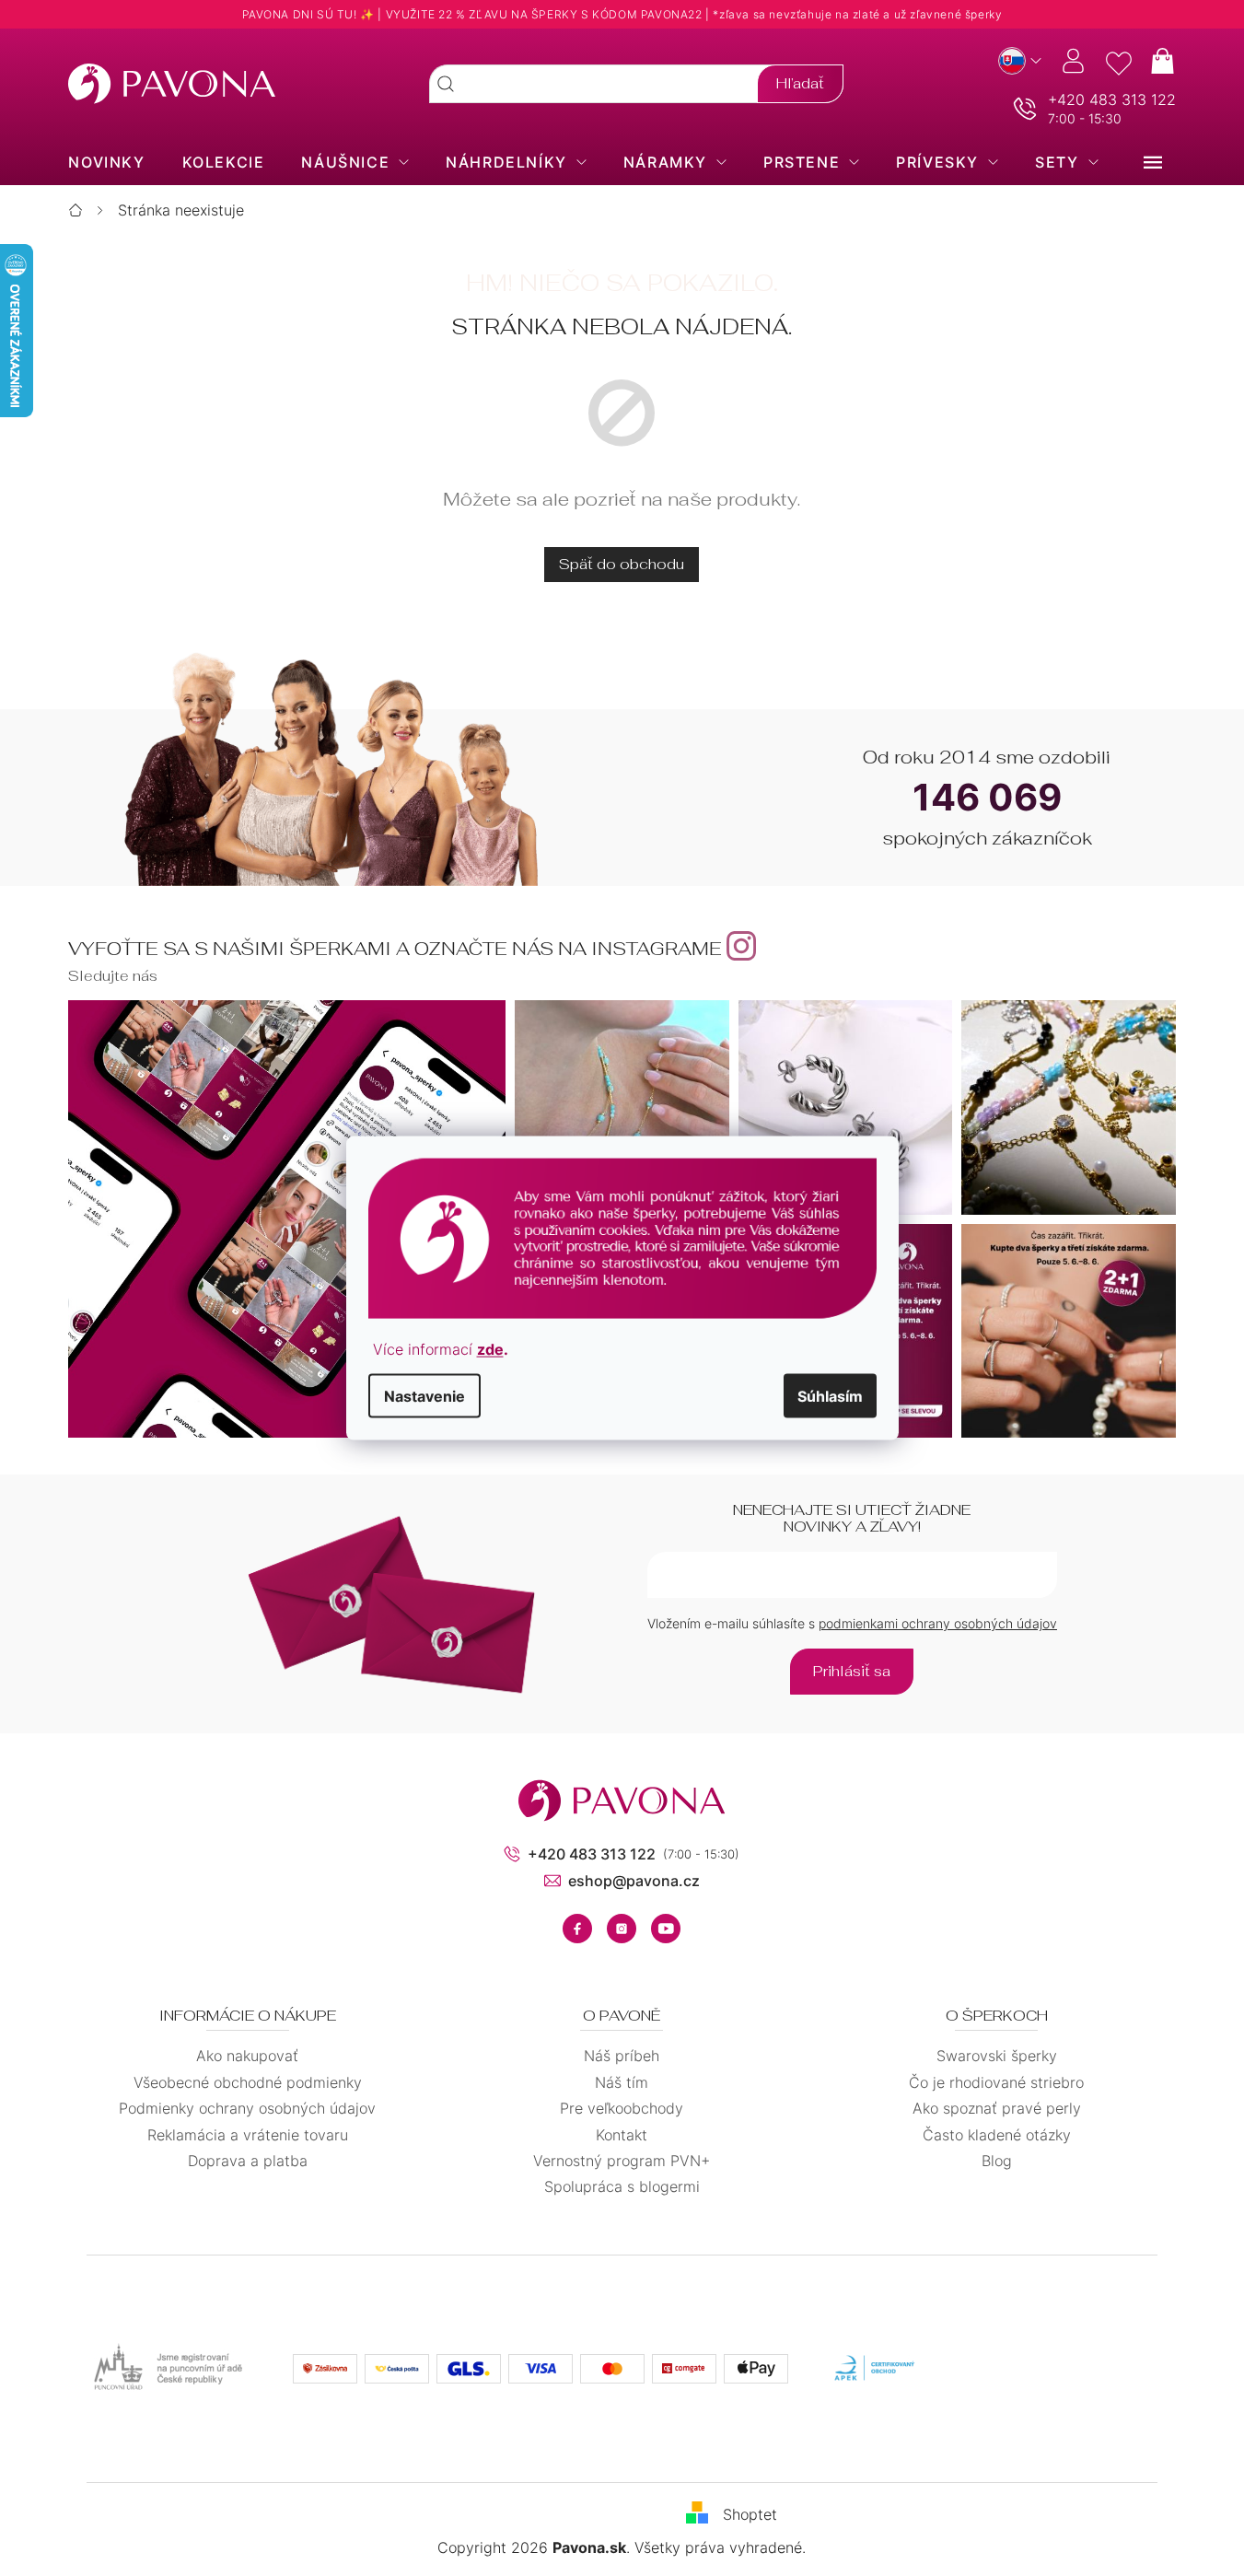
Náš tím (622, 2082)
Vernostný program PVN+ (622, 2161)
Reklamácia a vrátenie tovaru (248, 2135)
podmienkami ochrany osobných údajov (938, 1623)
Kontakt (622, 2135)
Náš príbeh (622, 2056)
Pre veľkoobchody (622, 2108)
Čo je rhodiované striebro (996, 2082)
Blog (997, 2161)
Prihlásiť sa (852, 1671)
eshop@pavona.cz (634, 1881)
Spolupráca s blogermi (622, 2186)
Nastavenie (424, 1396)
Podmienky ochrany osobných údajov (247, 2108)
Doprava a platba (248, 2161)
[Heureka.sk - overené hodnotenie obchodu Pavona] (1059, 2369)
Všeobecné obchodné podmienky (248, 2082)
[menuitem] (106, 162)
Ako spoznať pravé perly (997, 2108)
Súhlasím (830, 1396)
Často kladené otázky (997, 2135)
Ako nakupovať (247, 2056)
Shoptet (750, 2513)
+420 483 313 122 (1112, 99)
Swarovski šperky (997, 2056)
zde (490, 1349)
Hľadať (800, 83)
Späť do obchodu (622, 564)
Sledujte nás (113, 976)
